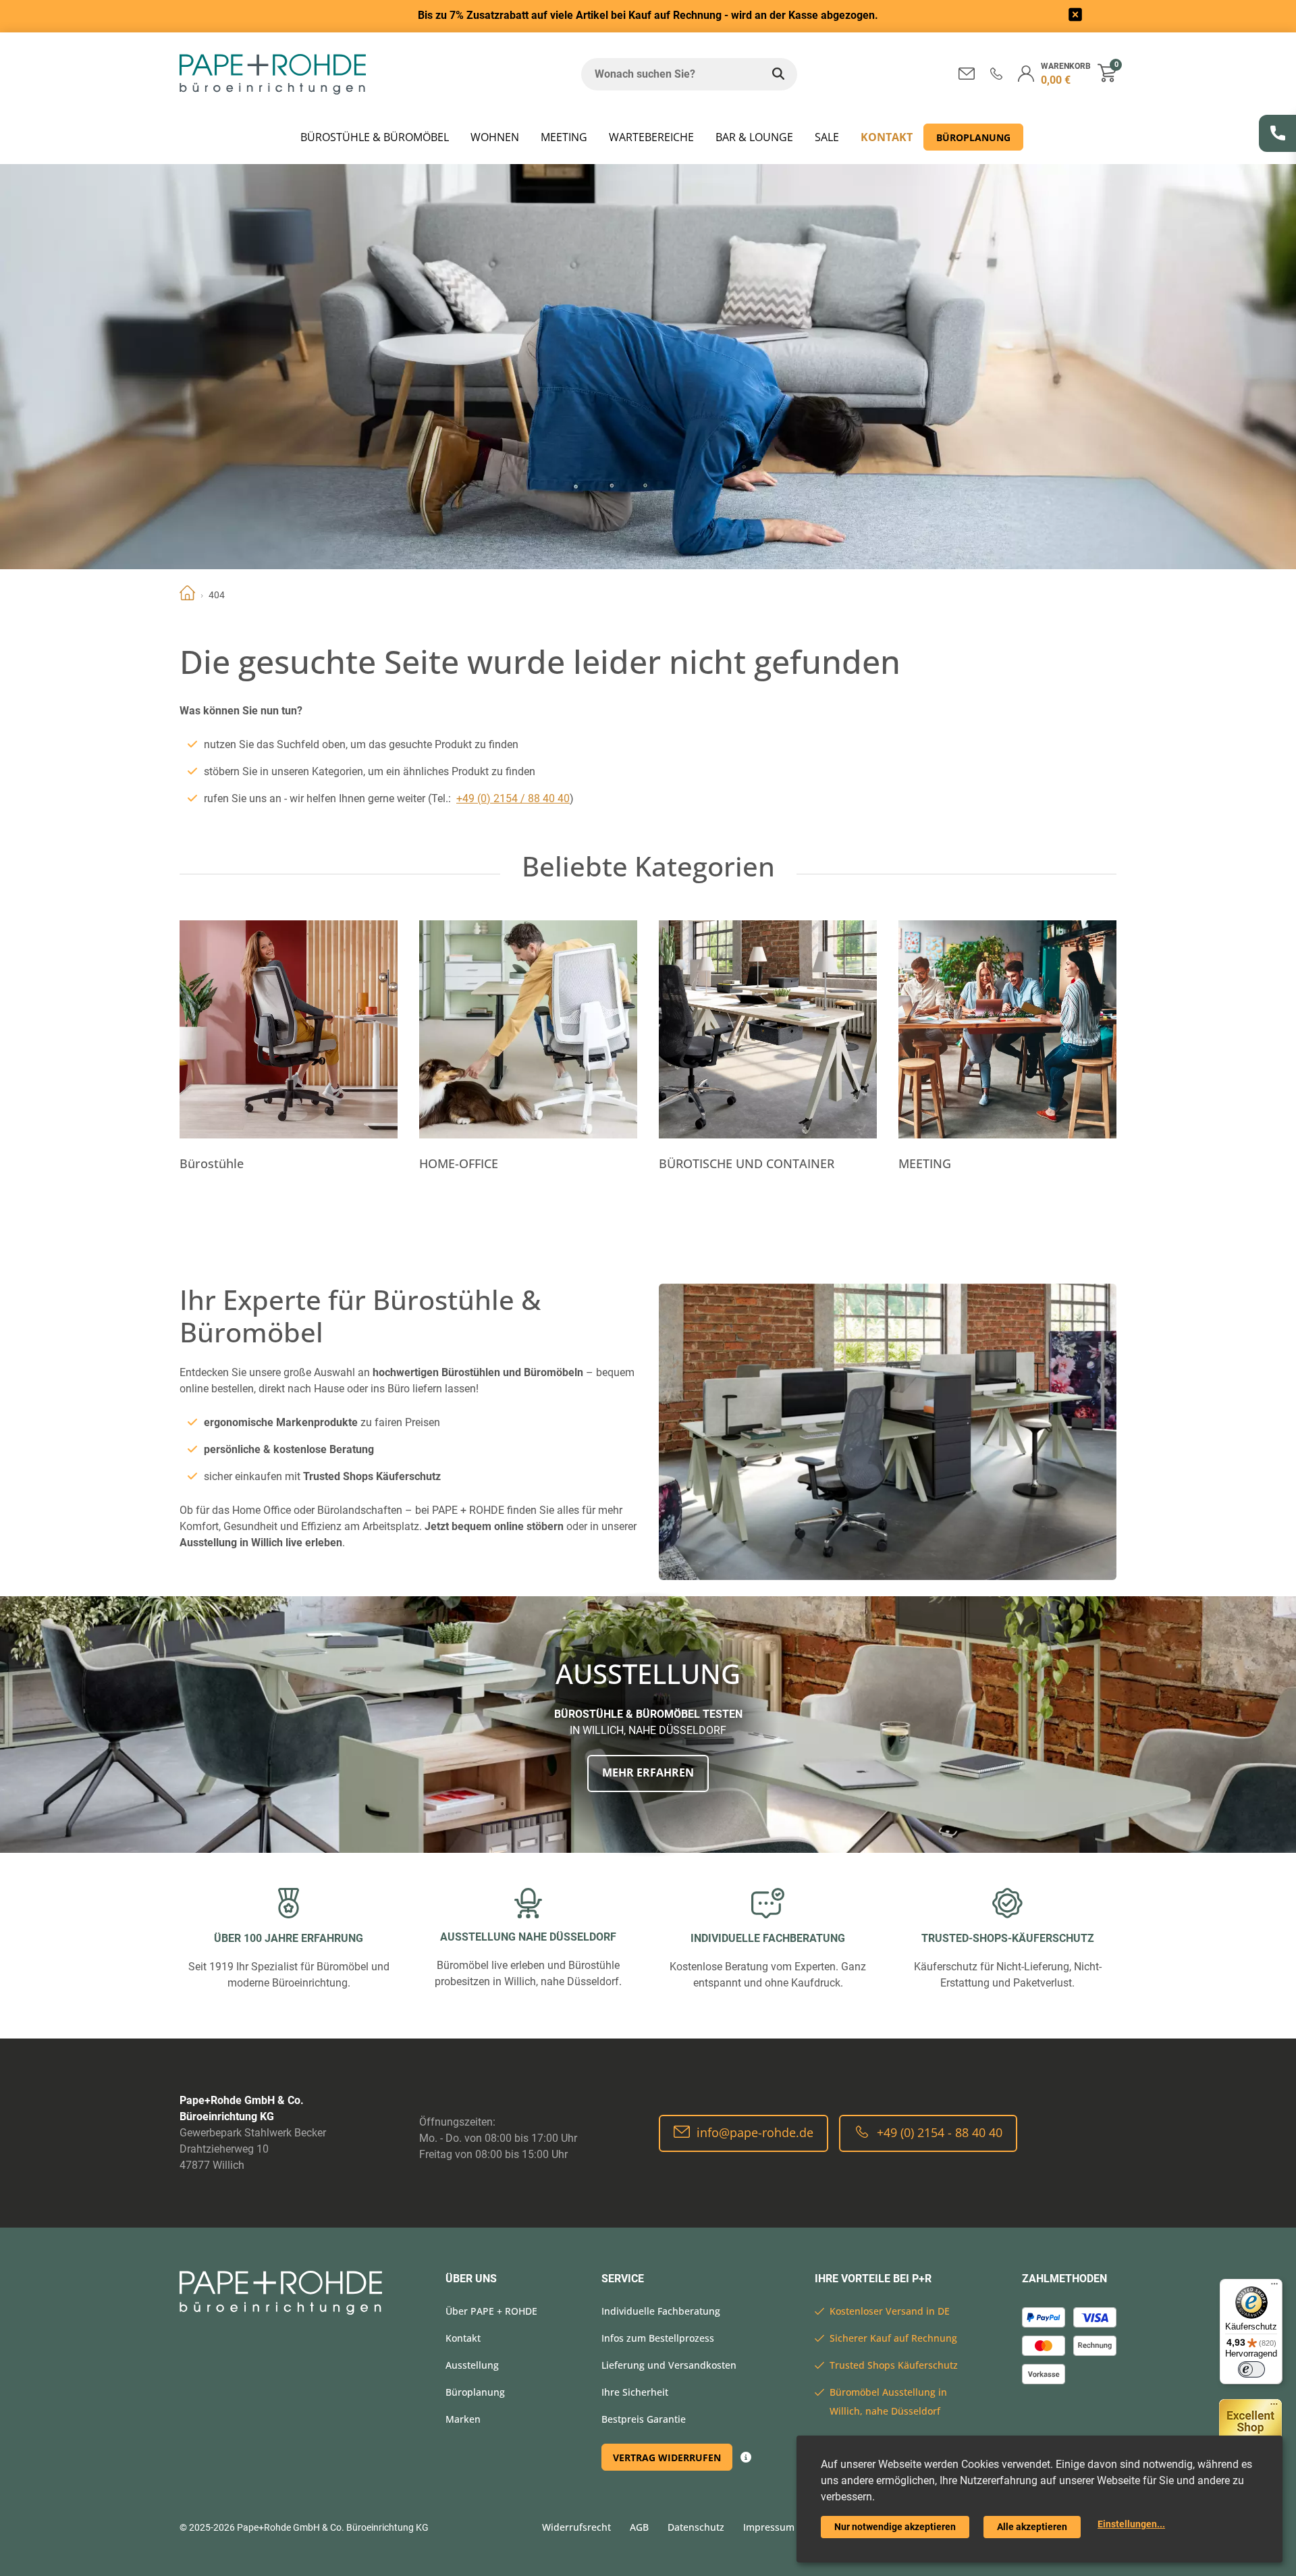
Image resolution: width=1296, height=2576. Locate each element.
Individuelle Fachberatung (661, 2311)
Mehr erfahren (648, 1772)
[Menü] (1274, 2287)
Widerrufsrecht (576, 2527)
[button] (996, 73)
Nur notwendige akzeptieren (895, 2527)
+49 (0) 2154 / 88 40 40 (513, 798)
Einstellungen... (1131, 2524)
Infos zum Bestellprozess (658, 2338)
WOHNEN (495, 137)
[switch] (1251, 2369)
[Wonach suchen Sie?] (778, 74)
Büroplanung (973, 137)
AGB (639, 2527)
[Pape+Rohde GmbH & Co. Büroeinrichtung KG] (273, 74)
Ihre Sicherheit (635, 2392)
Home (187, 595)
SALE (827, 137)
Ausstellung (472, 2365)
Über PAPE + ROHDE (491, 2311)
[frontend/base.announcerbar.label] (1075, 17)
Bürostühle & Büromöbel (375, 137)
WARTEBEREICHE (651, 137)
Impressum (769, 2527)
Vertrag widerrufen (667, 2457)
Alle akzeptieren (1032, 2527)
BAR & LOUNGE (754, 137)
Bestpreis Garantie (644, 2419)
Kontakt (887, 137)
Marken (463, 2419)
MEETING (564, 137)
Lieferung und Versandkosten (669, 2365)
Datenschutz (696, 2527)
